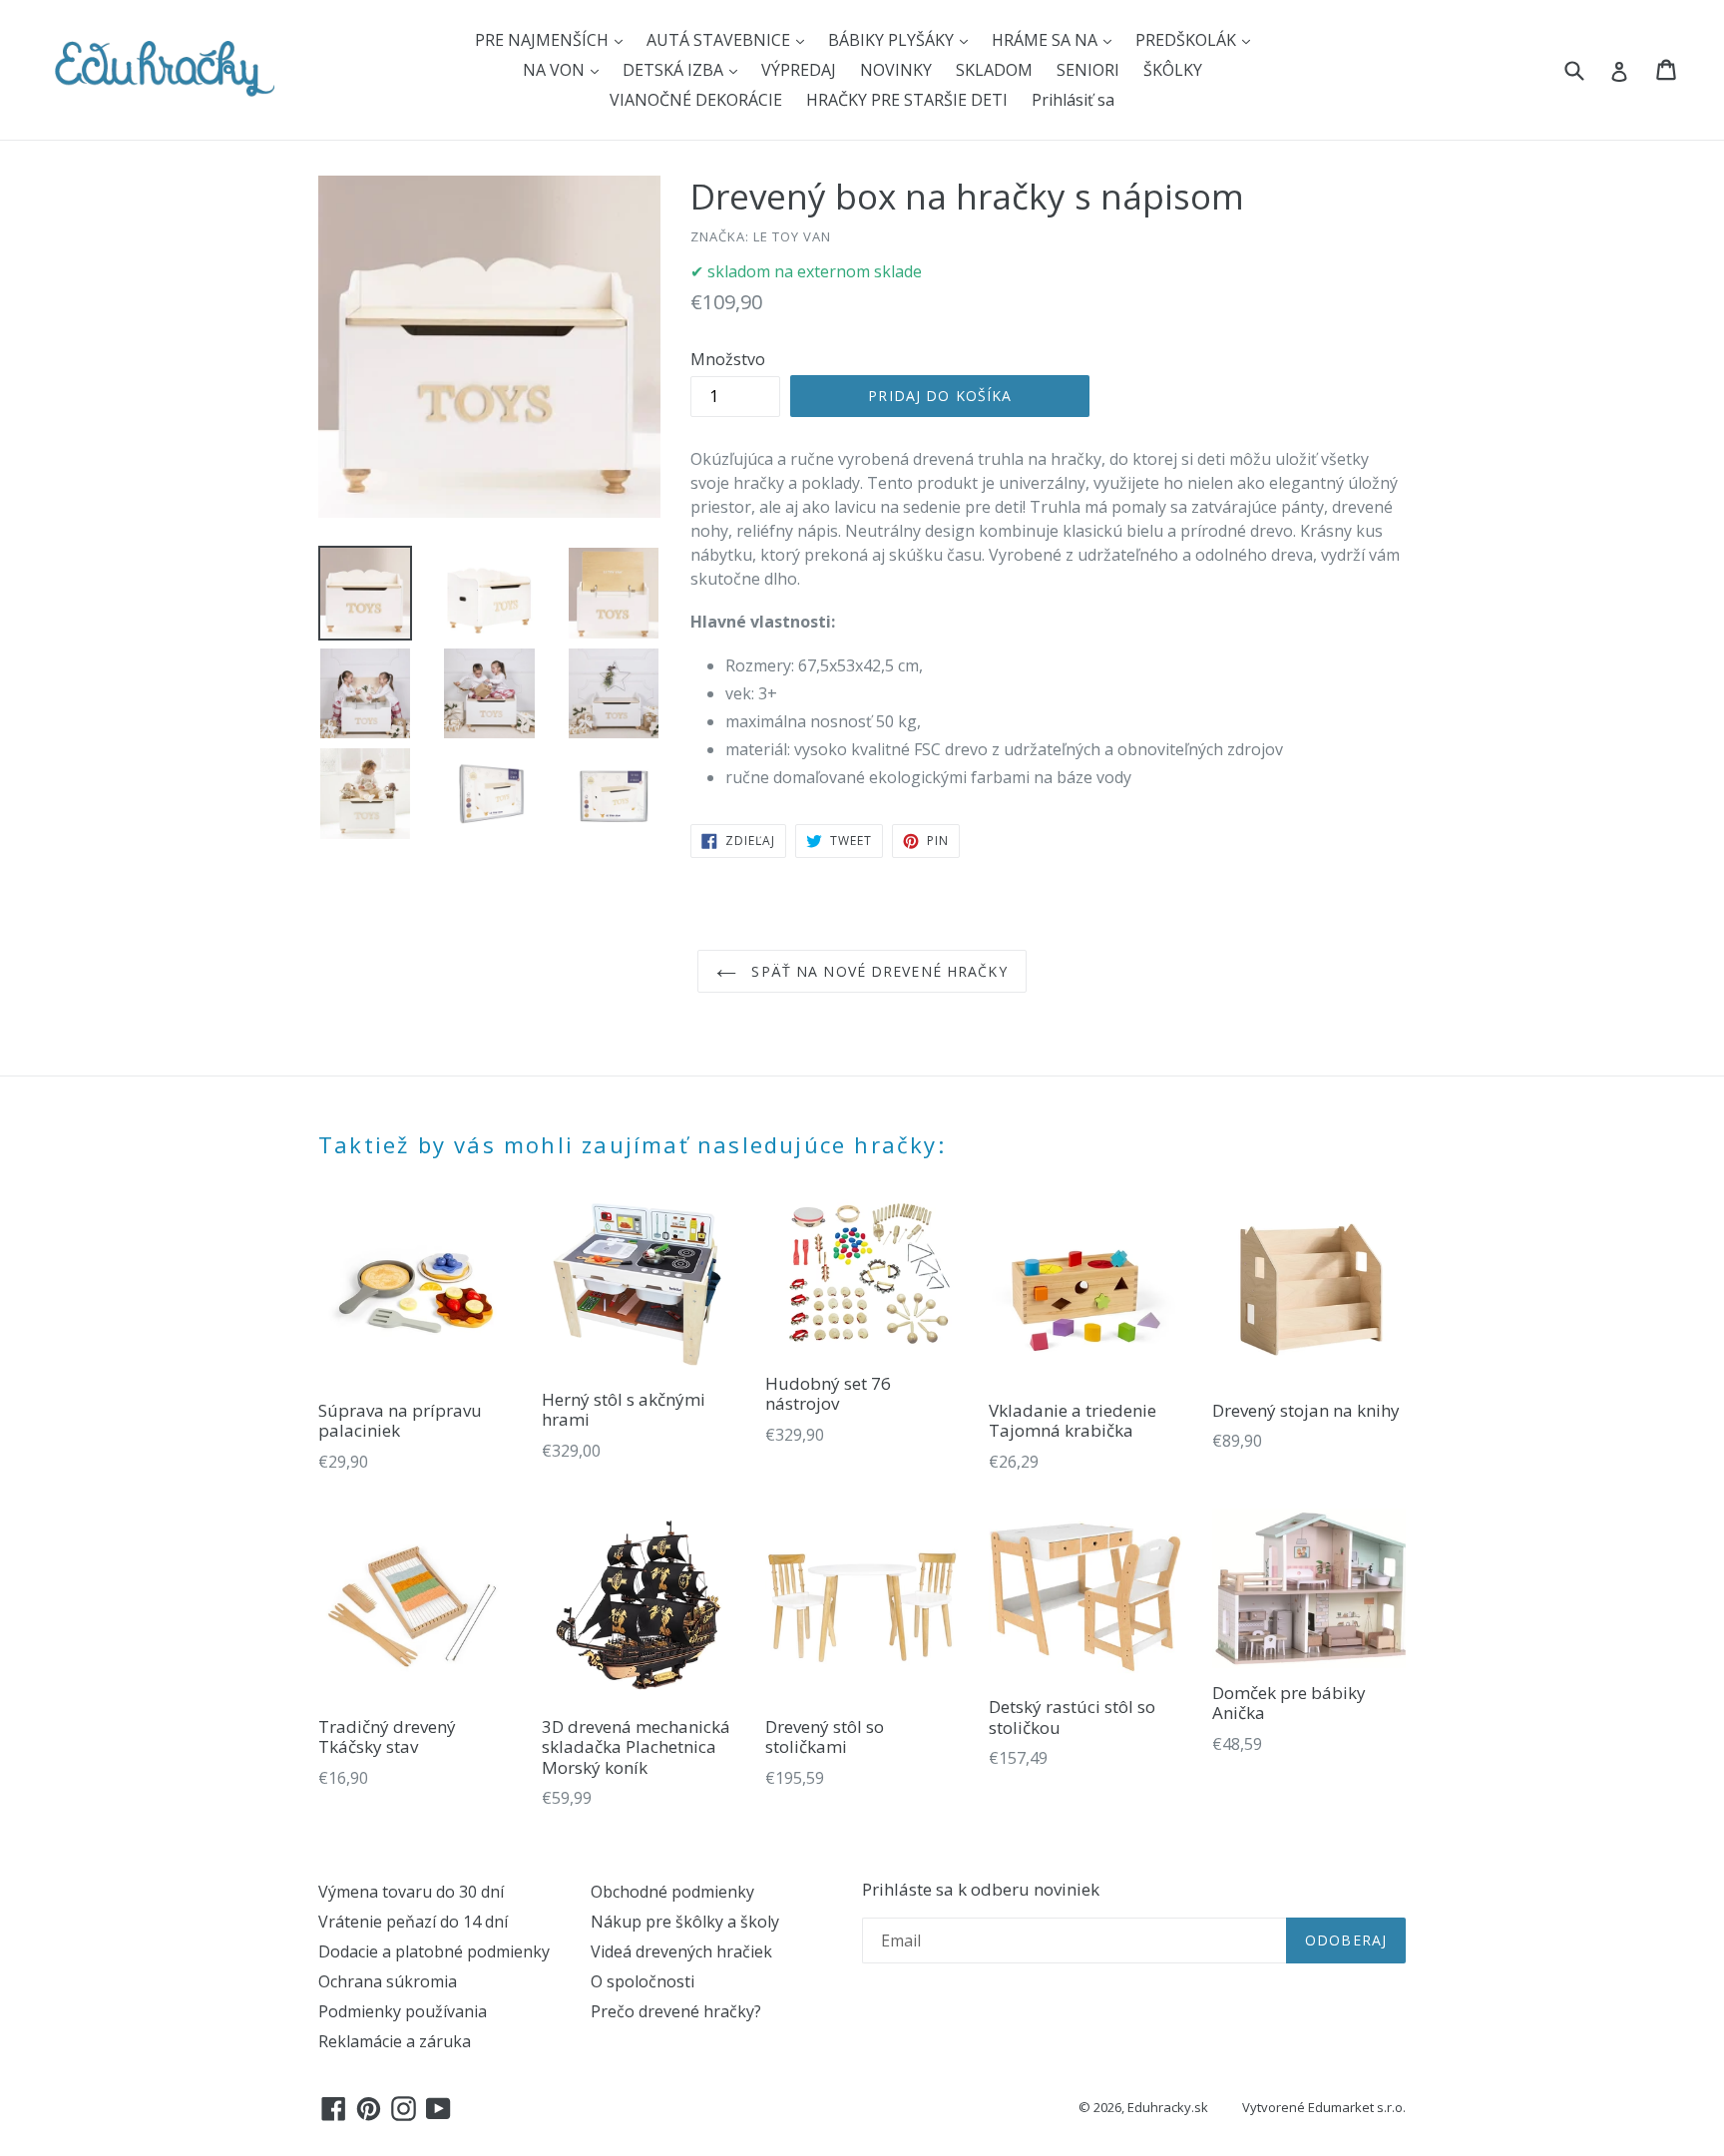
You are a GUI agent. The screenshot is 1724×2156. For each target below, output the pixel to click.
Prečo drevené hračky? (676, 2011)
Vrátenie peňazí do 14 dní (413, 1922)
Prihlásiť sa (1073, 100)
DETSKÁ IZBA (675, 70)
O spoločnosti (643, 1981)
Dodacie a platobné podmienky (434, 1951)
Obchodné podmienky (672, 1892)
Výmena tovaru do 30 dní (411, 1892)
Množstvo (728, 359)
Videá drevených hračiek (681, 1951)
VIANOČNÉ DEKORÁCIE (696, 100)
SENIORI (1088, 70)
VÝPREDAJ (799, 70)
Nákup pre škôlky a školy (685, 1922)
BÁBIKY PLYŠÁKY (893, 40)
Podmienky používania (403, 2011)
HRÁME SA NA (1047, 40)
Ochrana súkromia (388, 1981)
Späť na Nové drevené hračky (876, 971)
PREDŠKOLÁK (1188, 40)
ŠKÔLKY (1173, 70)
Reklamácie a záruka (395, 2041)
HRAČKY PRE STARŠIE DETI (907, 100)
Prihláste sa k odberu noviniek (981, 1890)
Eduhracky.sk (1168, 2107)
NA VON (556, 70)
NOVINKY (896, 70)
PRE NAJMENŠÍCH (544, 40)
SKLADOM (994, 70)
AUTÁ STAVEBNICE (720, 40)
